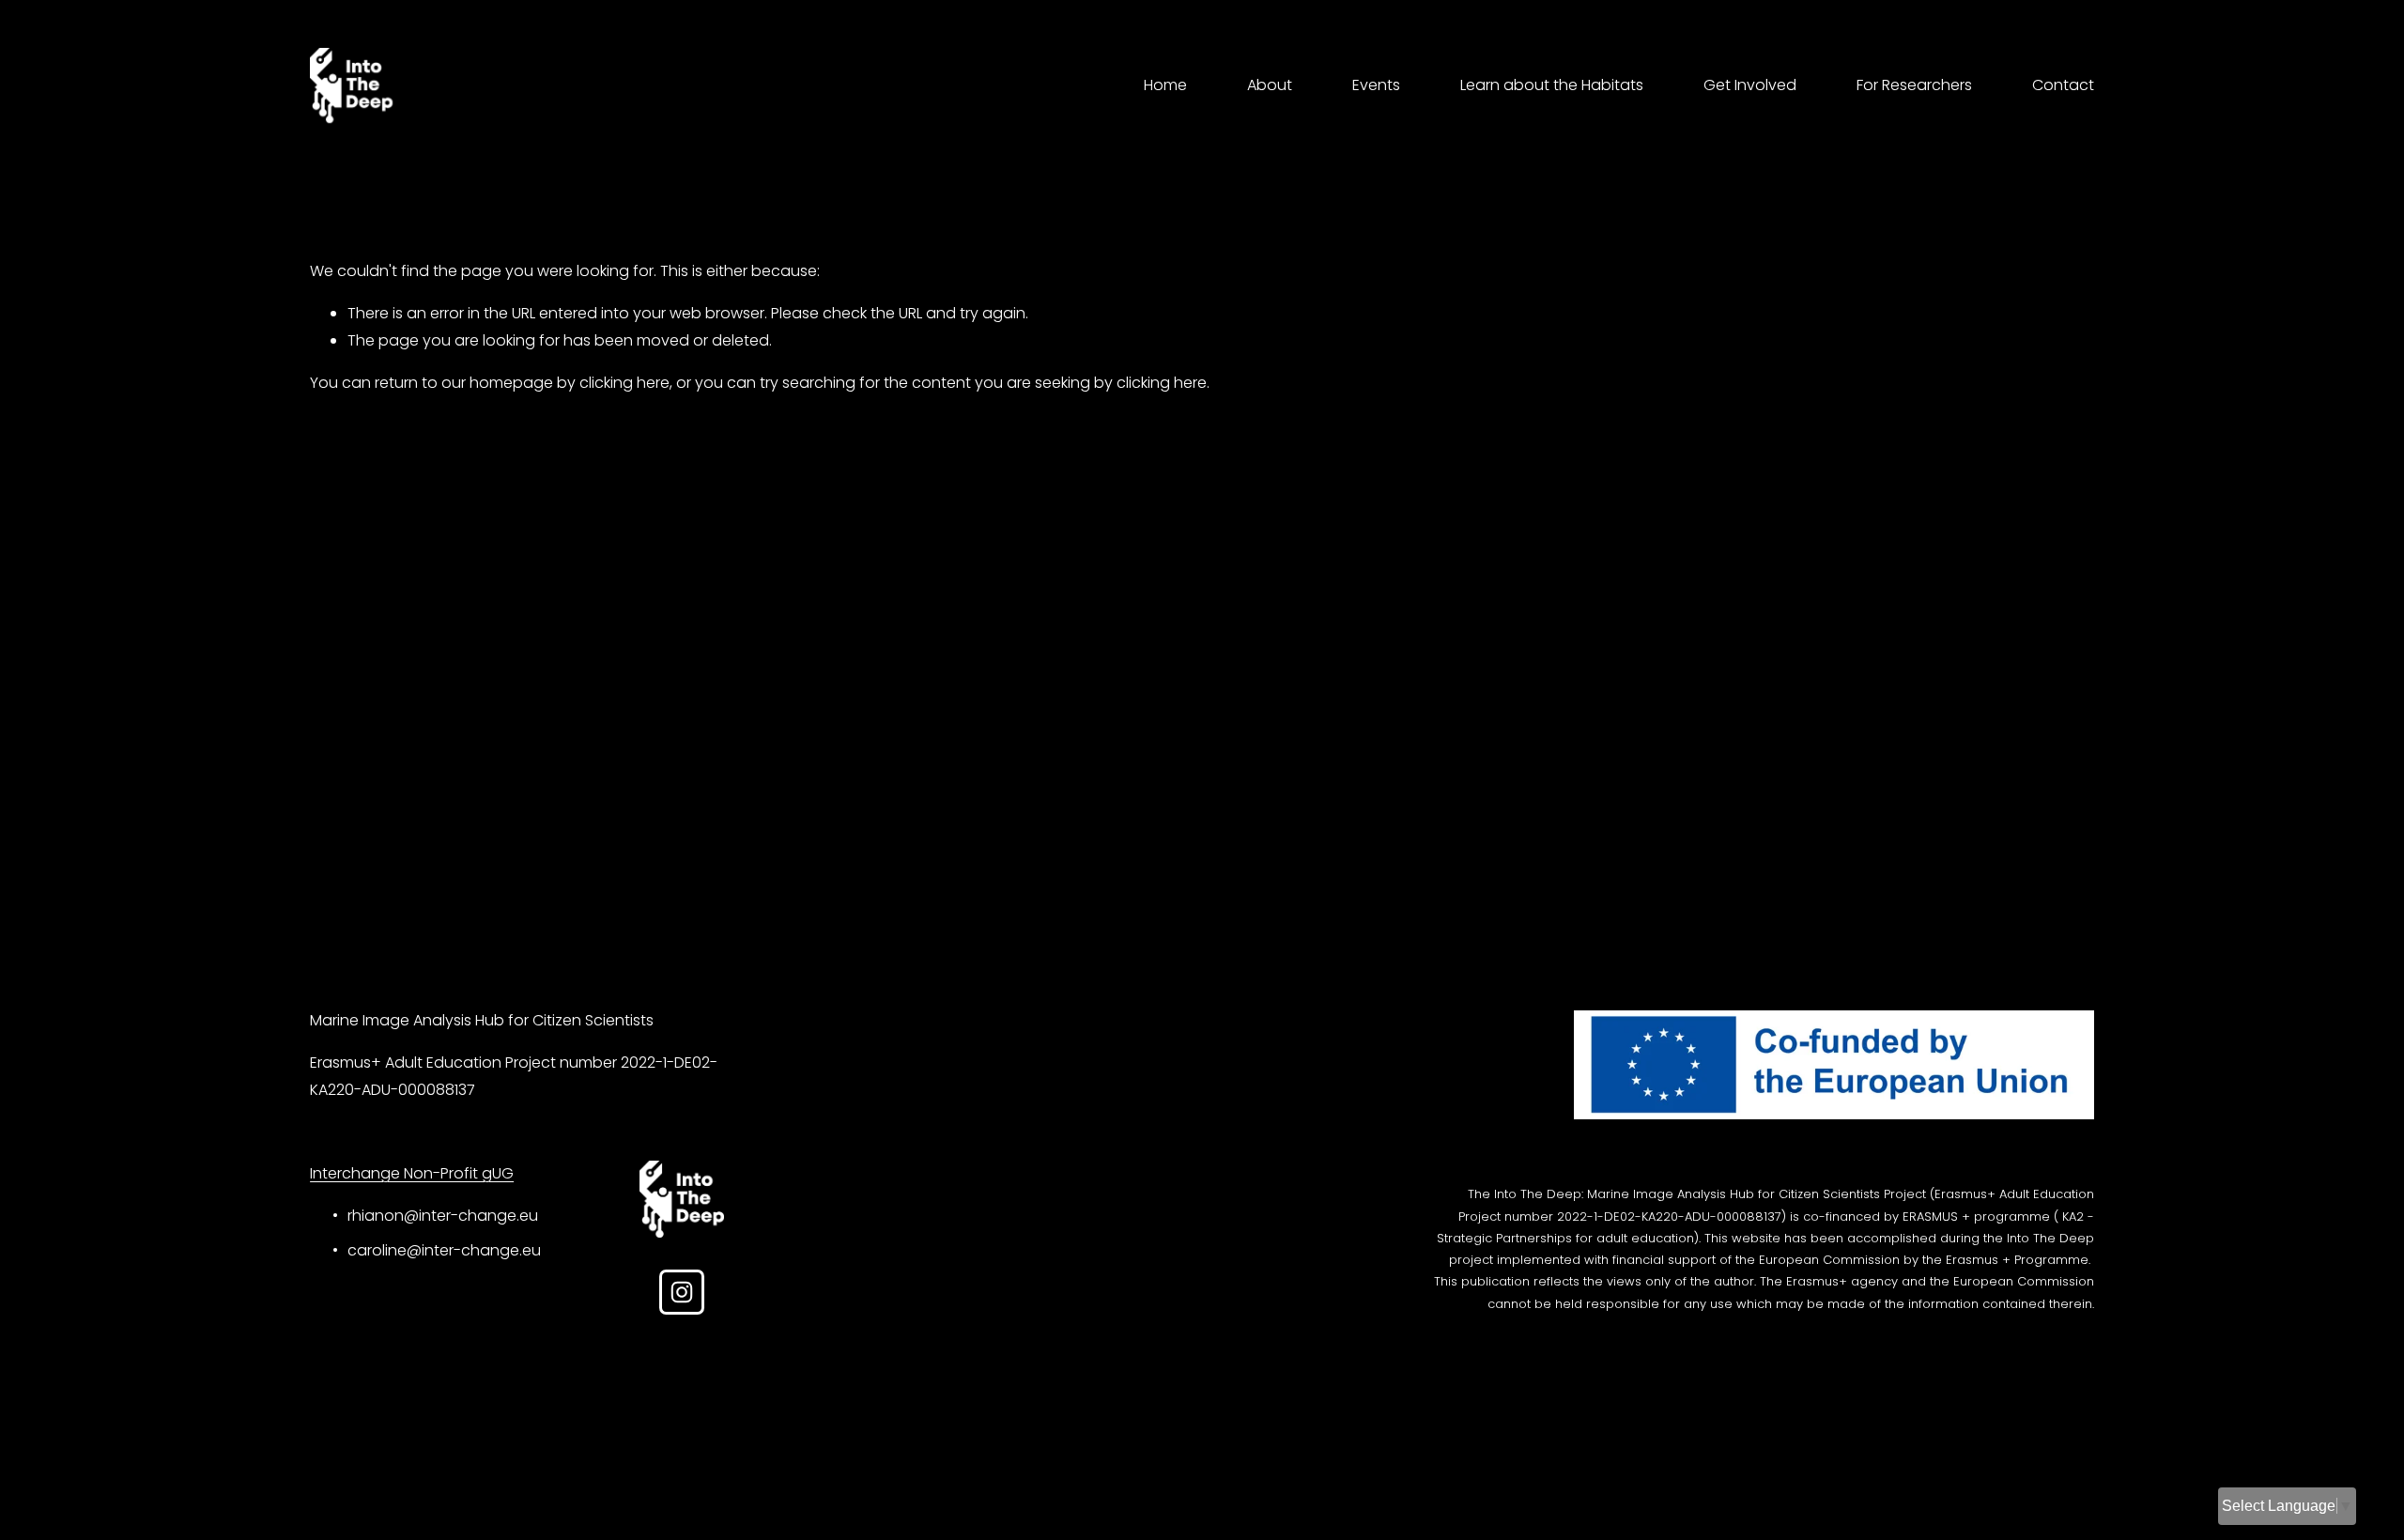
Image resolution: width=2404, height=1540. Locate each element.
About (1270, 85)
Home (1165, 85)
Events (1376, 85)
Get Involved (1750, 85)
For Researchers (1914, 85)
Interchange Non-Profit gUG (412, 1173)
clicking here (624, 383)
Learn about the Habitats (1552, 85)
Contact (2063, 85)
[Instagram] (682, 1292)
